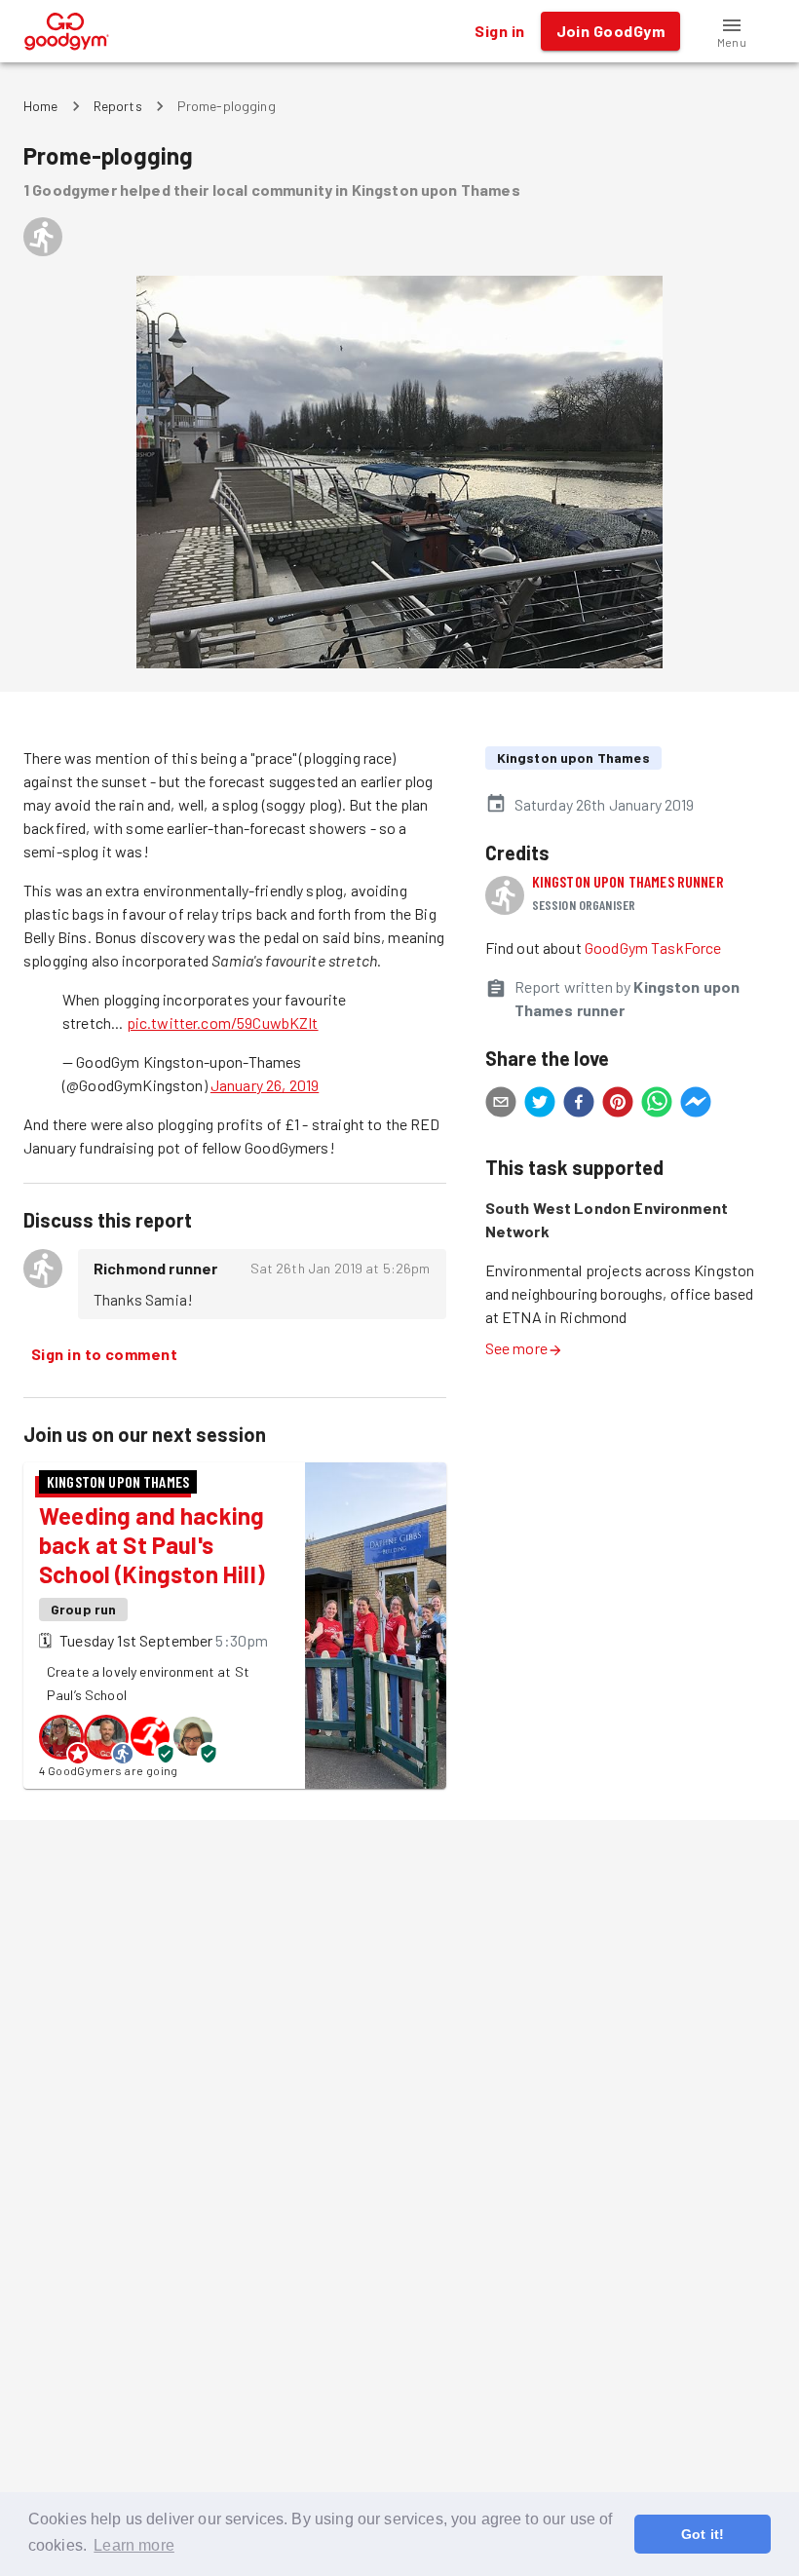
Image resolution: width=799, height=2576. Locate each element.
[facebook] (579, 1105)
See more (516, 1348)
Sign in (499, 31)
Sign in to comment (104, 1354)
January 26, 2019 (265, 1085)
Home (41, 106)
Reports (118, 106)
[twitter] (540, 1105)
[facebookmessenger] (696, 1105)
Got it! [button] (703, 2534)
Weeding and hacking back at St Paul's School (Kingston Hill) (152, 1545)
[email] (501, 1105)
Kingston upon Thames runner (628, 881)
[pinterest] (618, 1105)
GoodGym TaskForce (653, 947)
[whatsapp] (657, 1105)
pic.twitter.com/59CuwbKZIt (223, 1023)
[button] (732, 31)
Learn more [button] (134, 2545)
